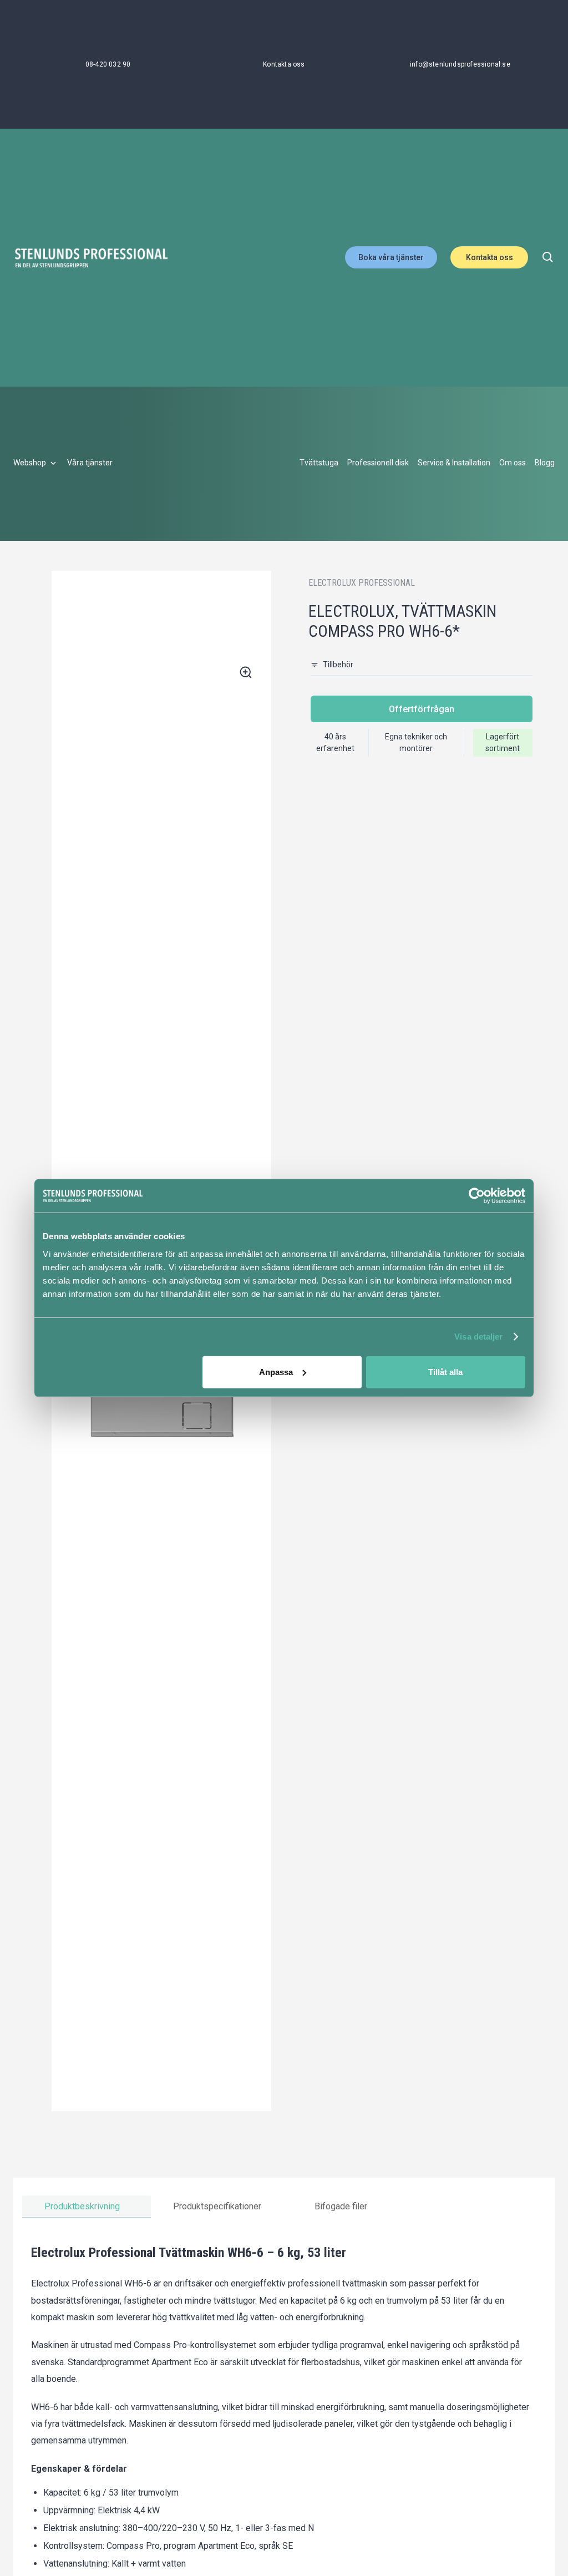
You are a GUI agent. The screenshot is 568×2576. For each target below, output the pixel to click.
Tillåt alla (445, 1371)
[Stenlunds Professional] (91, 258)
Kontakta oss (490, 257)
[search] (548, 257)
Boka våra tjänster (391, 257)
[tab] (87, 2207)
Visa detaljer (478, 1337)
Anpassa (276, 1371)
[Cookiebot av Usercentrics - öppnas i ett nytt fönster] (477, 1196)
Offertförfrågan (422, 709)
